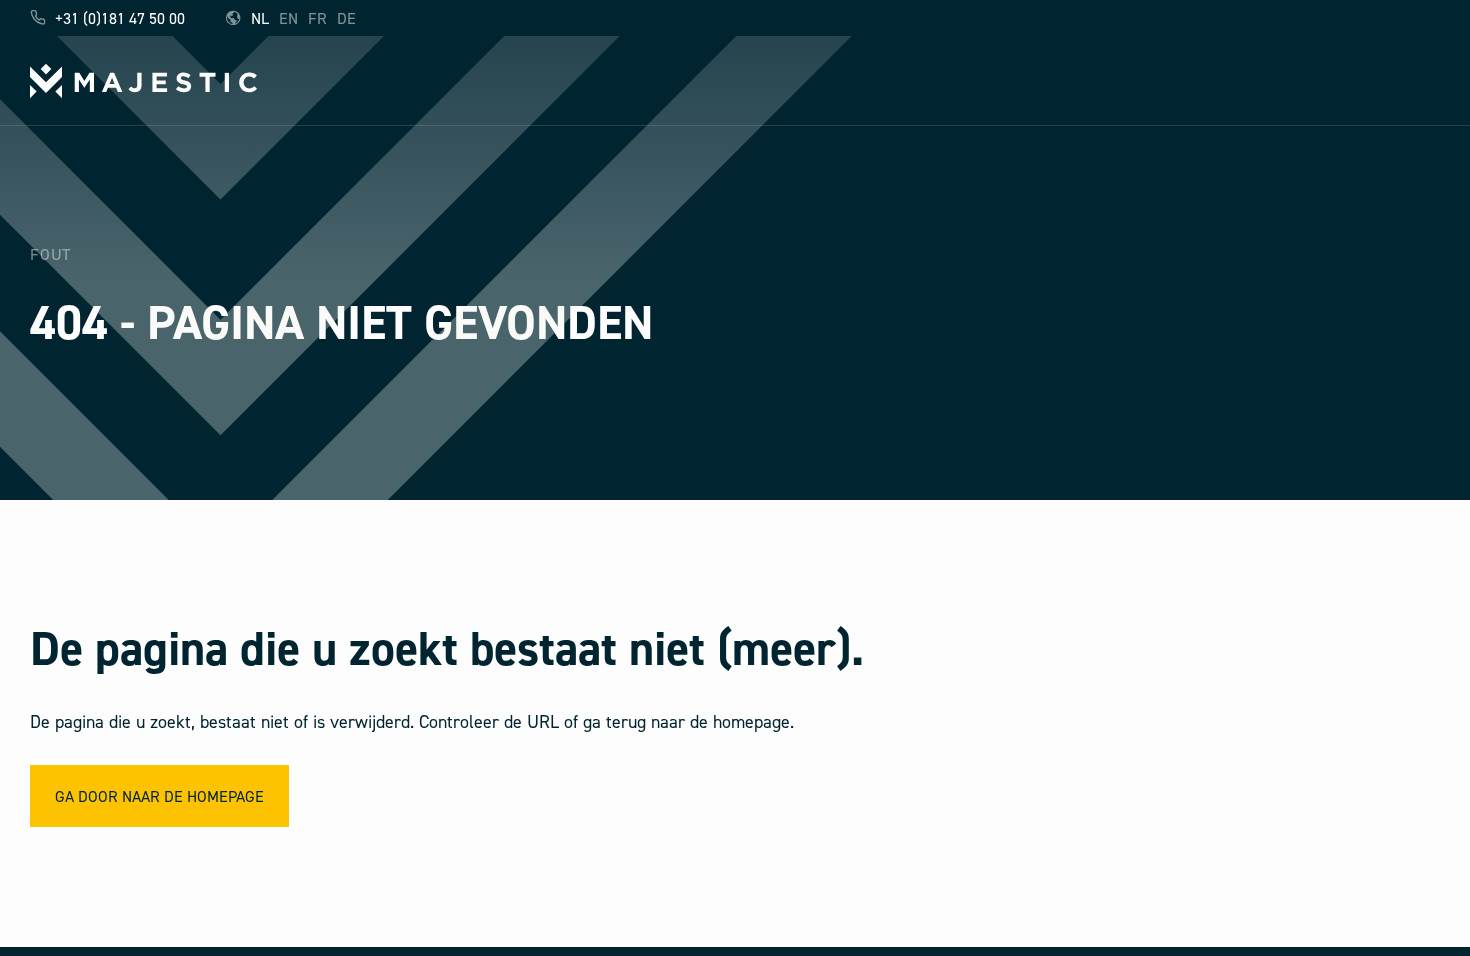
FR (317, 18)
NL (260, 18)
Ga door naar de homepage (159, 796)
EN (288, 18)
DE (346, 18)
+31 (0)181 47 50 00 (118, 18)
